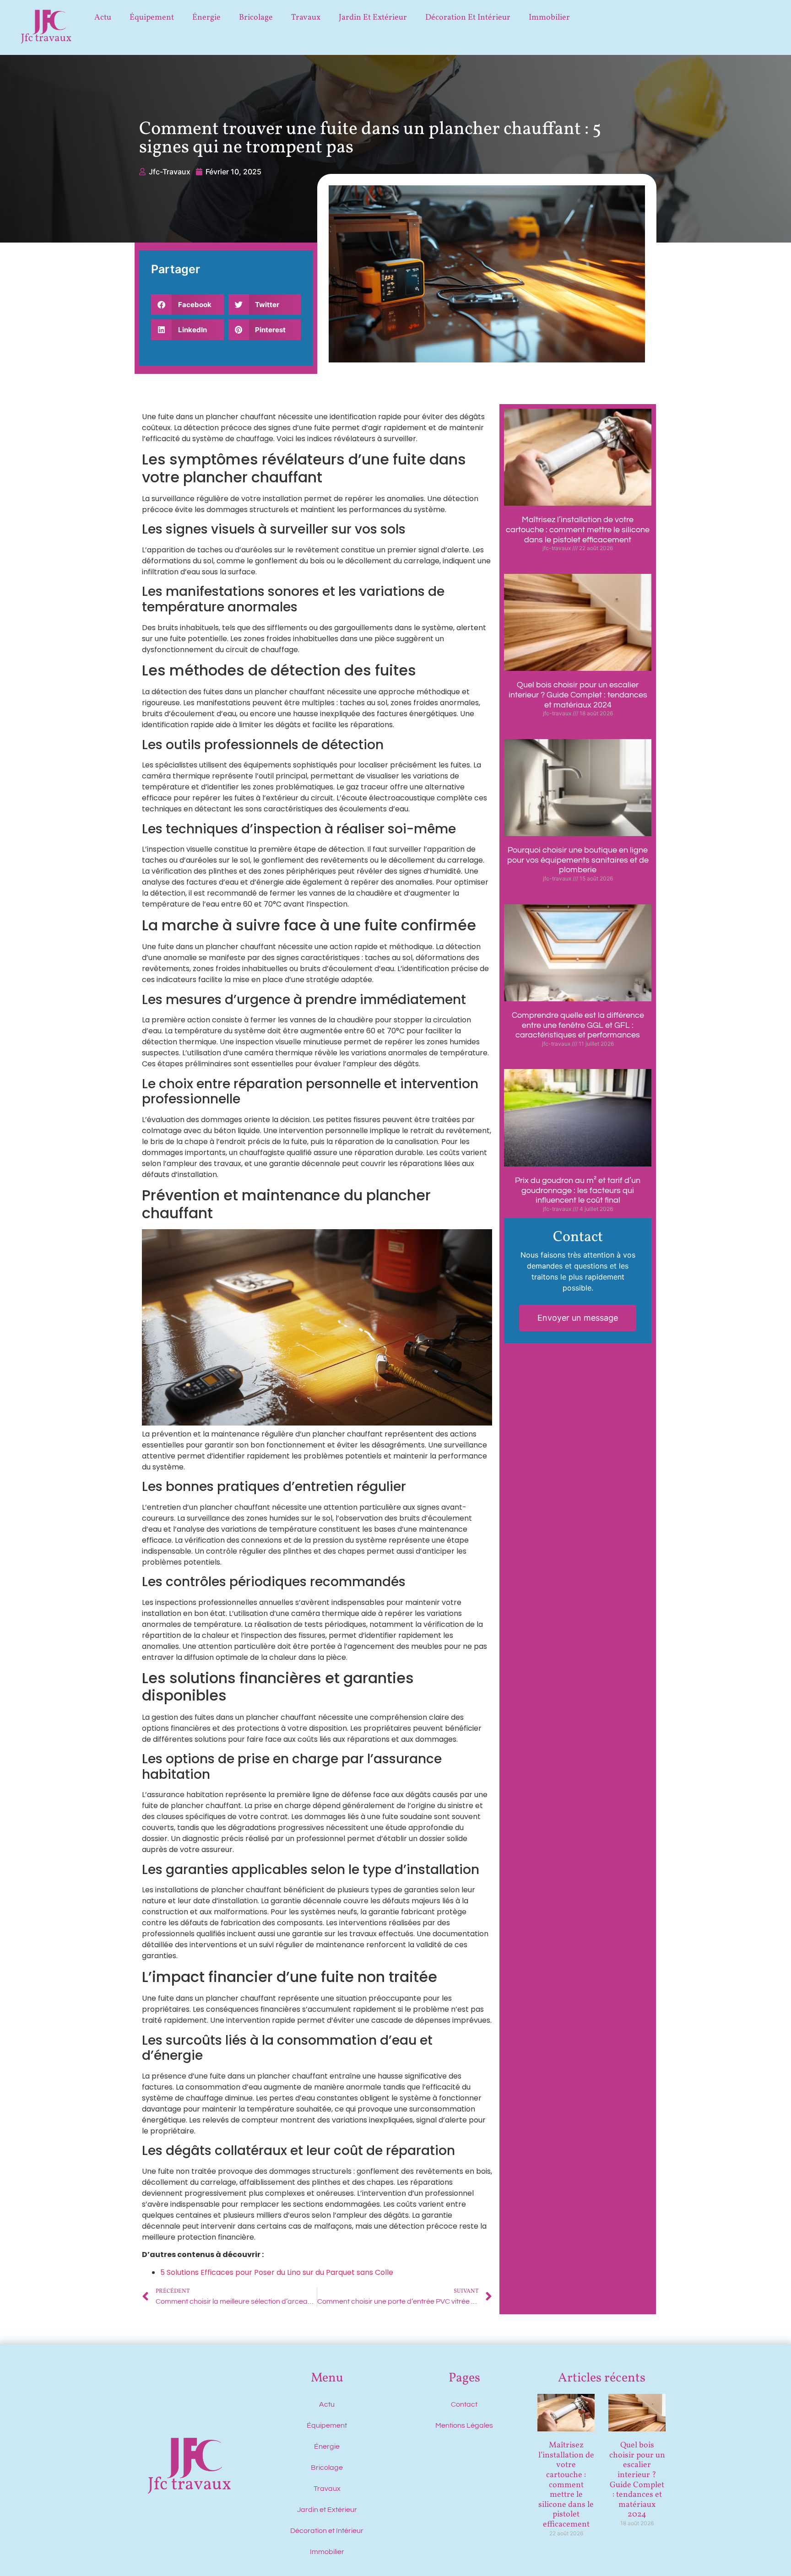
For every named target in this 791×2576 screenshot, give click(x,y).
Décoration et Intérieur (468, 18)
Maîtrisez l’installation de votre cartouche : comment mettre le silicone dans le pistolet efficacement (578, 529)
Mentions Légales (464, 2425)
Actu (103, 18)
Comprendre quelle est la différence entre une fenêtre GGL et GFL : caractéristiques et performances (578, 1025)
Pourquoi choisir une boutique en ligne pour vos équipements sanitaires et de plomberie (578, 860)
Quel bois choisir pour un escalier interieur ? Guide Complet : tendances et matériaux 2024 (578, 695)
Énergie (206, 18)
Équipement (152, 18)
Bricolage (256, 18)
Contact (464, 2404)
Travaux (306, 18)
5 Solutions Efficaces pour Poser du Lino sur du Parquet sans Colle (277, 2272)
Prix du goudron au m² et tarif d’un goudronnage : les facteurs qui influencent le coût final (578, 1190)
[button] (187, 305)
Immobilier (549, 18)
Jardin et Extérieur (373, 18)
